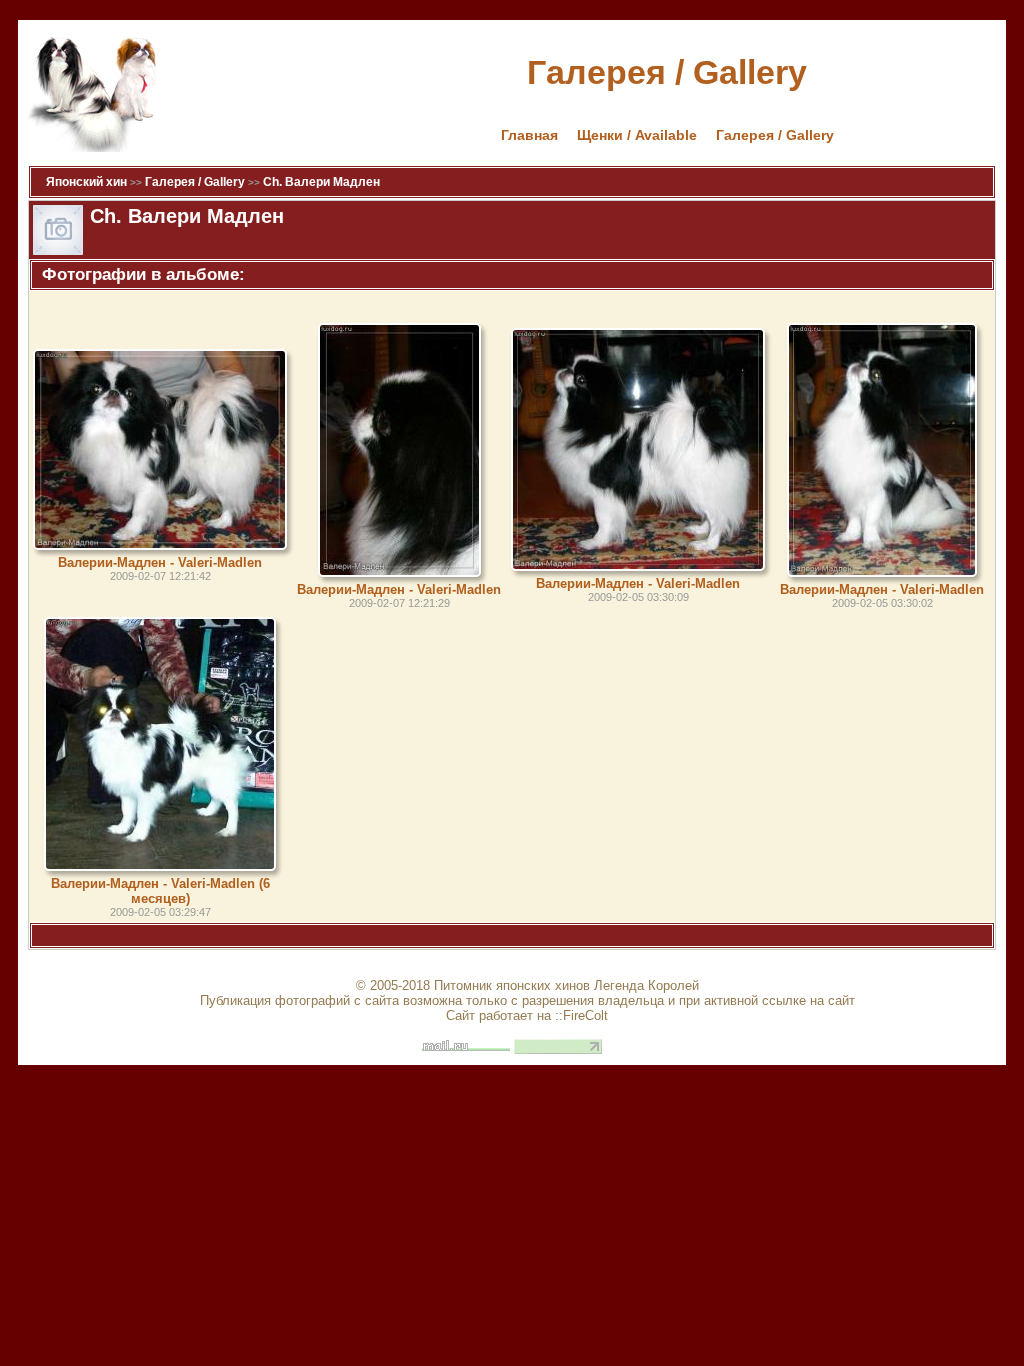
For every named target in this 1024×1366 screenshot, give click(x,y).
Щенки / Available (637, 135)
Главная (529, 135)
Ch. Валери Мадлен (321, 182)
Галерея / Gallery (775, 135)
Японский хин (86, 182)
